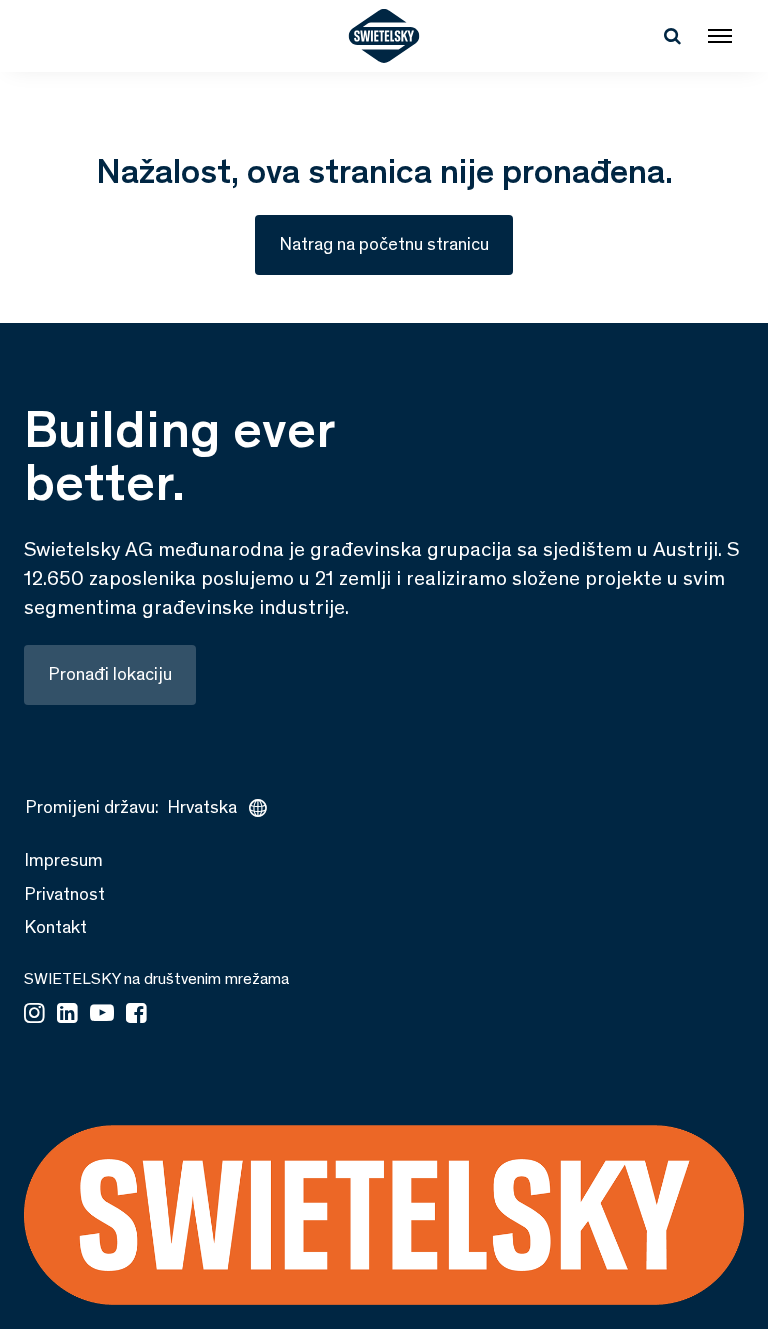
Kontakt (55, 927)
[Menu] (720, 36)
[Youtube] (102, 1015)
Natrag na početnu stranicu (384, 244)
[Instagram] (34, 1015)
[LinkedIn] (67, 1015)
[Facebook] (136, 1015)
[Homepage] (384, 36)
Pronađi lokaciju (110, 674)
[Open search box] (672, 36)
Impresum (63, 860)
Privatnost (64, 894)
